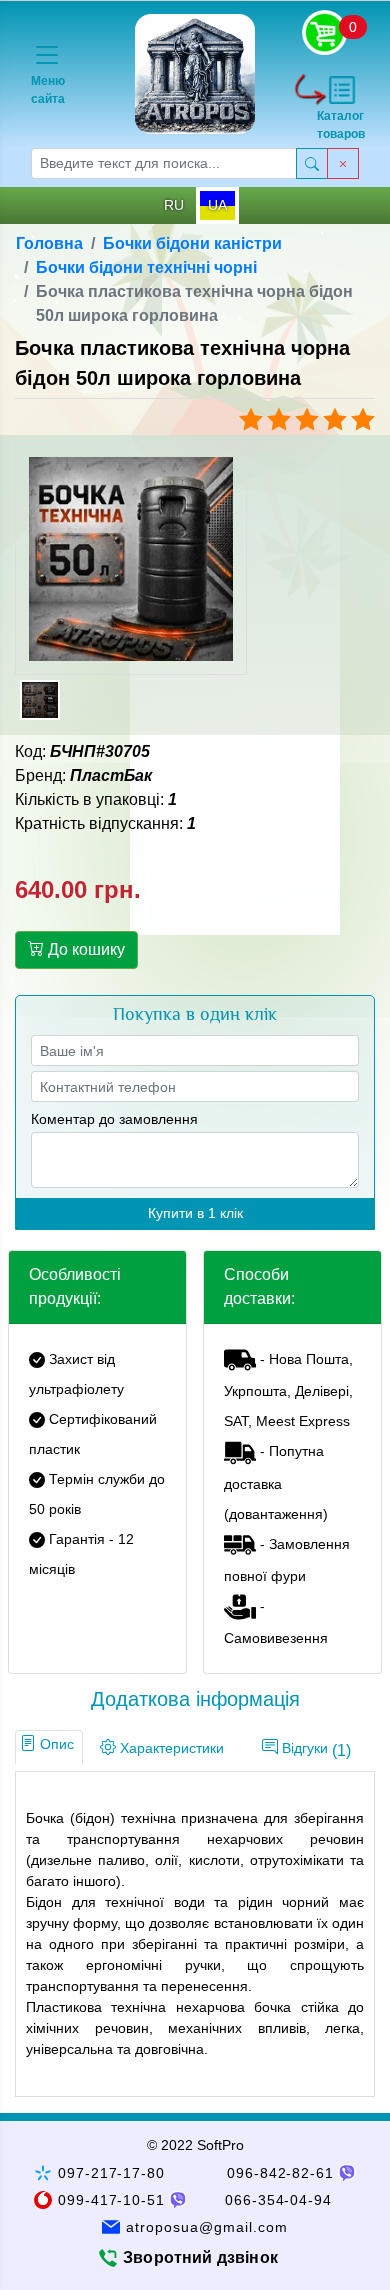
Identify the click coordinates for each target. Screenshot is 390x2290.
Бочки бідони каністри (192, 243)
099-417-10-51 (112, 2200)
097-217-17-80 (112, 2173)
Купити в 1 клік (195, 1213)
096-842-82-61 (281, 2173)
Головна (49, 243)
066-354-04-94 (279, 2200)
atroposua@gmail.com (207, 2227)
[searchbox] (164, 163)
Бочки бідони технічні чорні (146, 267)
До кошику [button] (84, 949)
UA (217, 205)
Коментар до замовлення (114, 1119)
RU (174, 205)
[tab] (49, 1747)
